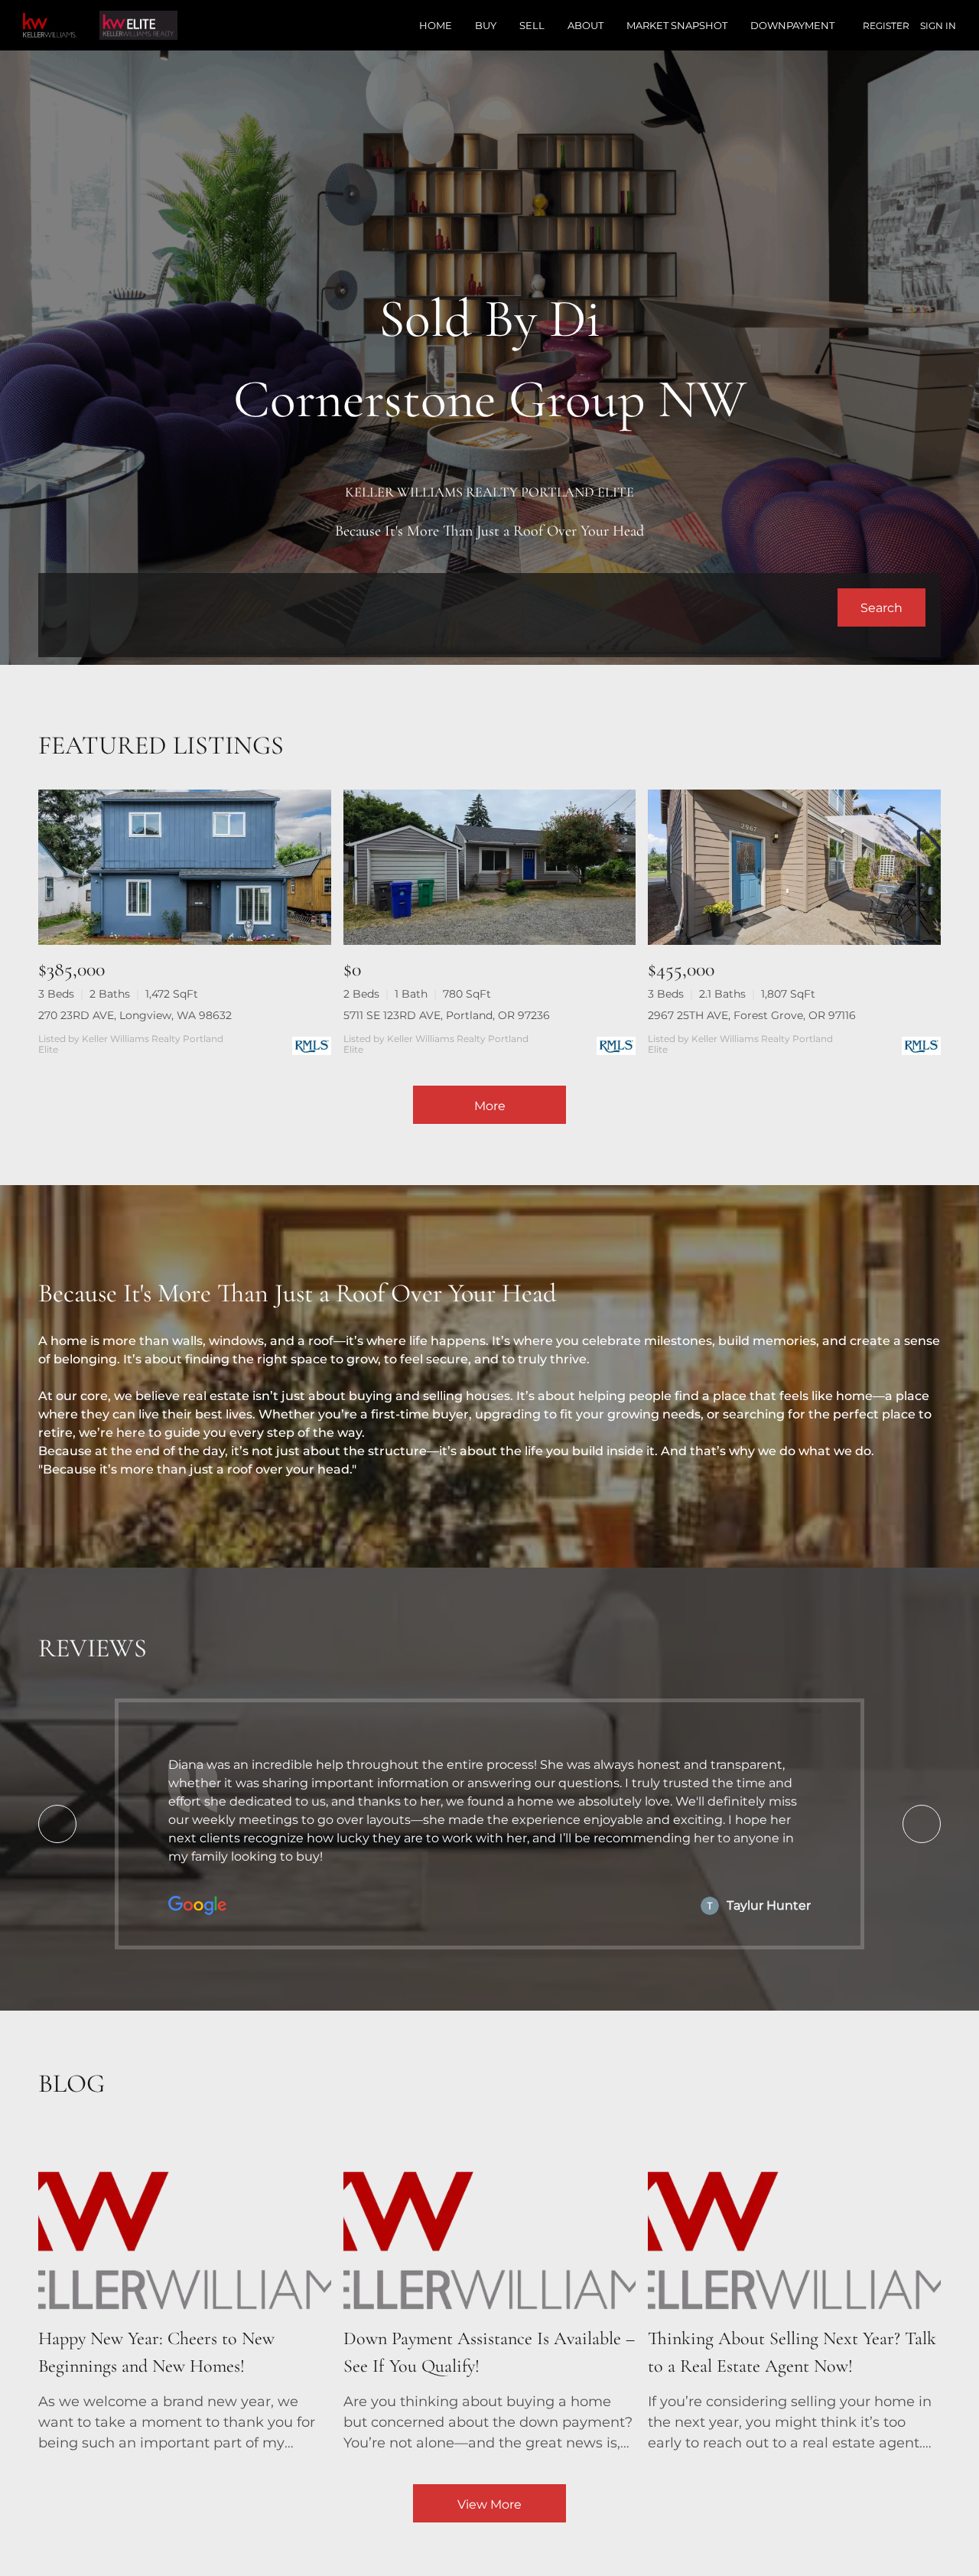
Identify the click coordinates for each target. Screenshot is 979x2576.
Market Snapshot (677, 25)
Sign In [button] (938, 26)
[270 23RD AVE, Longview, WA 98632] (185, 867)
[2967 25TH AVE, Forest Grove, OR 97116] (794, 867)
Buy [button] (486, 25)
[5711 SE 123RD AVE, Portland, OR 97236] (490, 867)
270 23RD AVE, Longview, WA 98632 (135, 1015)
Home (436, 25)
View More (489, 2504)
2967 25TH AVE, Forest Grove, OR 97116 (752, 1015)
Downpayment (792, 25)
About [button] (585, 25)
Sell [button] (532, 25)
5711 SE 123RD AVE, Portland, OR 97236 (447, 1015)
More (490, 1106)
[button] (881, 607)
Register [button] (886, 26)
